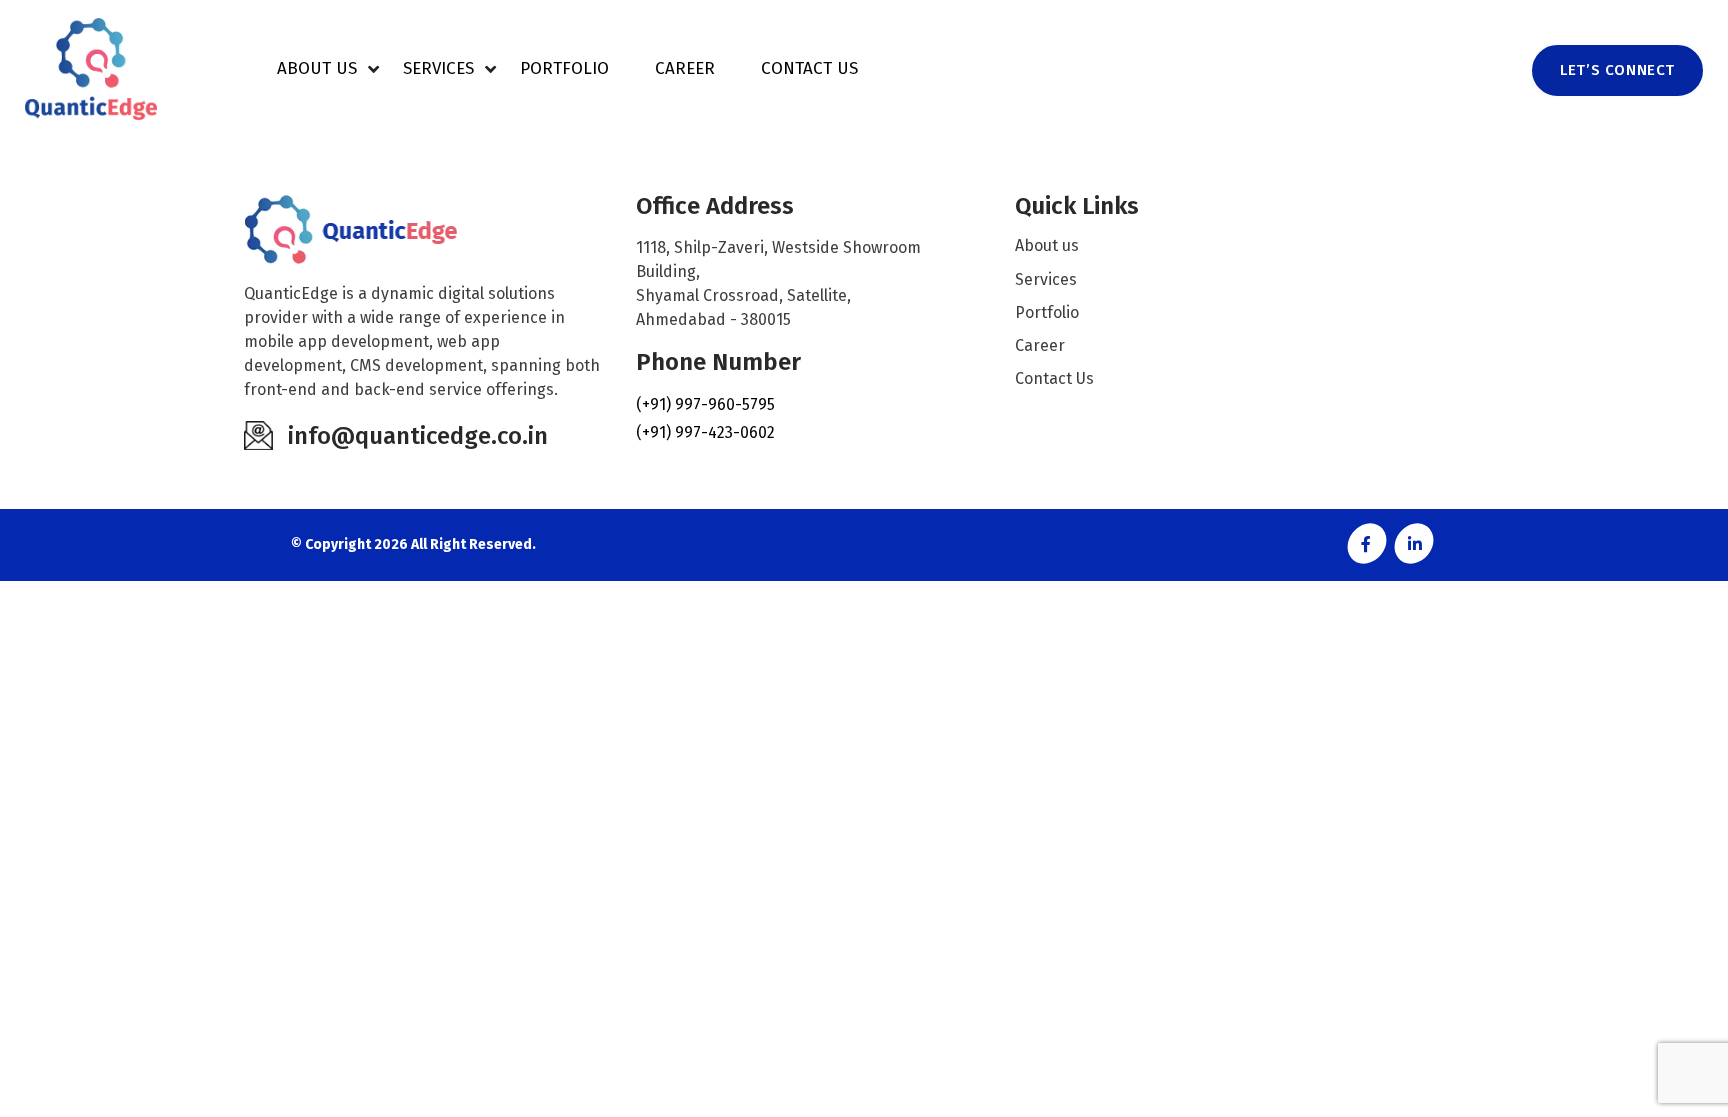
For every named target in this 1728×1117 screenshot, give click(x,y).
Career (685, 68)
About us (317, 68)
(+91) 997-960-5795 (705, 404)
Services (438, 68)
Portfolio (564, 68)
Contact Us (809, 68)
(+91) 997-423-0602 (705, 432)
